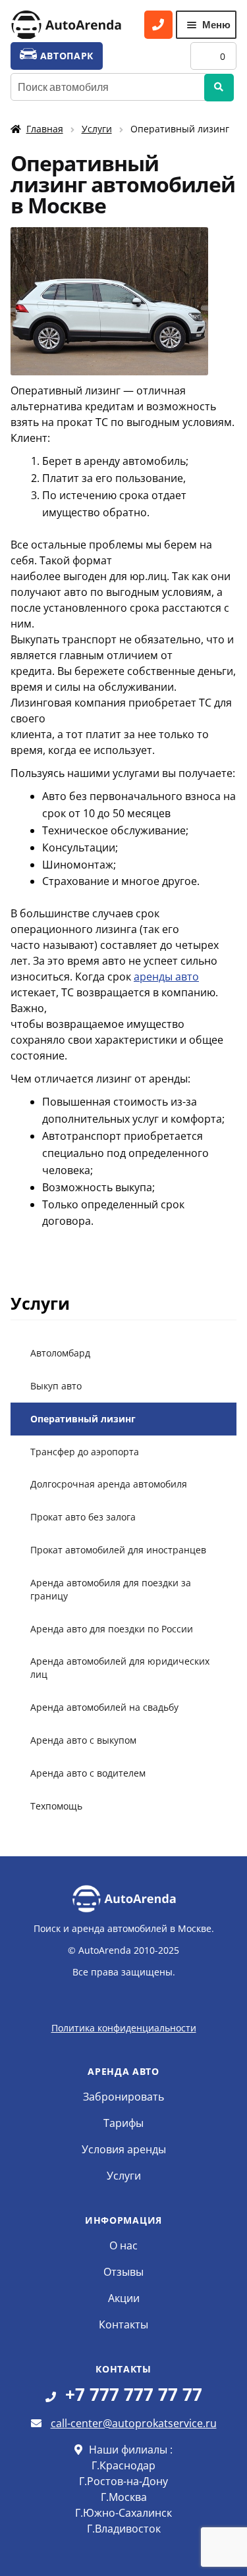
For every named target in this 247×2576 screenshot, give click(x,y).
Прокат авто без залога (83, 1517)
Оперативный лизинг (83, 1419)
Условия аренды (124, 2149)
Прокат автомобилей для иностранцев (118, 1550)
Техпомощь (56, 1806)
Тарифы (123, 2123)
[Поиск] (219, 88)
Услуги (97, 129)
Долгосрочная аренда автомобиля (109, 1484)
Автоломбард (60, 1353)
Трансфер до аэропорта (85, 1452)
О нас (123, 2245)
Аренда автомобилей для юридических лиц (120, 1668)
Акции (124, 2298)
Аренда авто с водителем (88, 1773)
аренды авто (166, 977)
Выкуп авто (56, 1386)
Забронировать (123, 2097)
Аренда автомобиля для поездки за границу (111, 1589)
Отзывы (123, 2272)
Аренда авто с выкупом (83, 1740)
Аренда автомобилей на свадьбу (104, 1707)
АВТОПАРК (65, 56)
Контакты (123, 2324)
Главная (45, 129)
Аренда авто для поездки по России (112, 1629)
